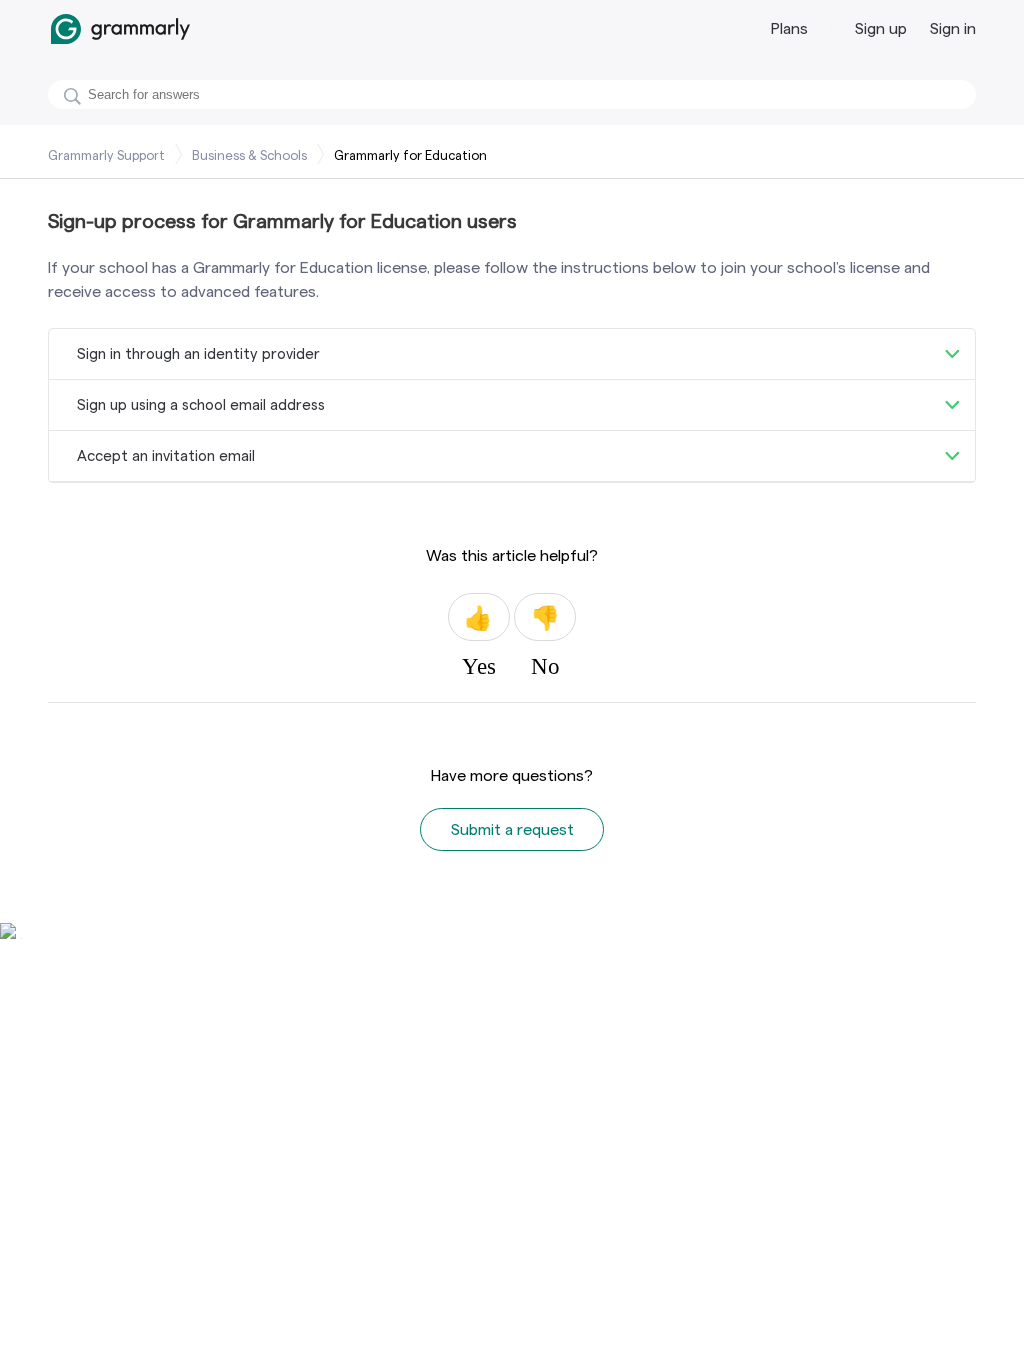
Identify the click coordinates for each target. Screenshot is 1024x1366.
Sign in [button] (953, 28)
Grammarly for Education (410, 155)
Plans (789, 28)
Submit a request (512, 829)
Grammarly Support (106, 155)
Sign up (881, 28)
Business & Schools (249, 155)
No (545, 617)
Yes (479, 617)
